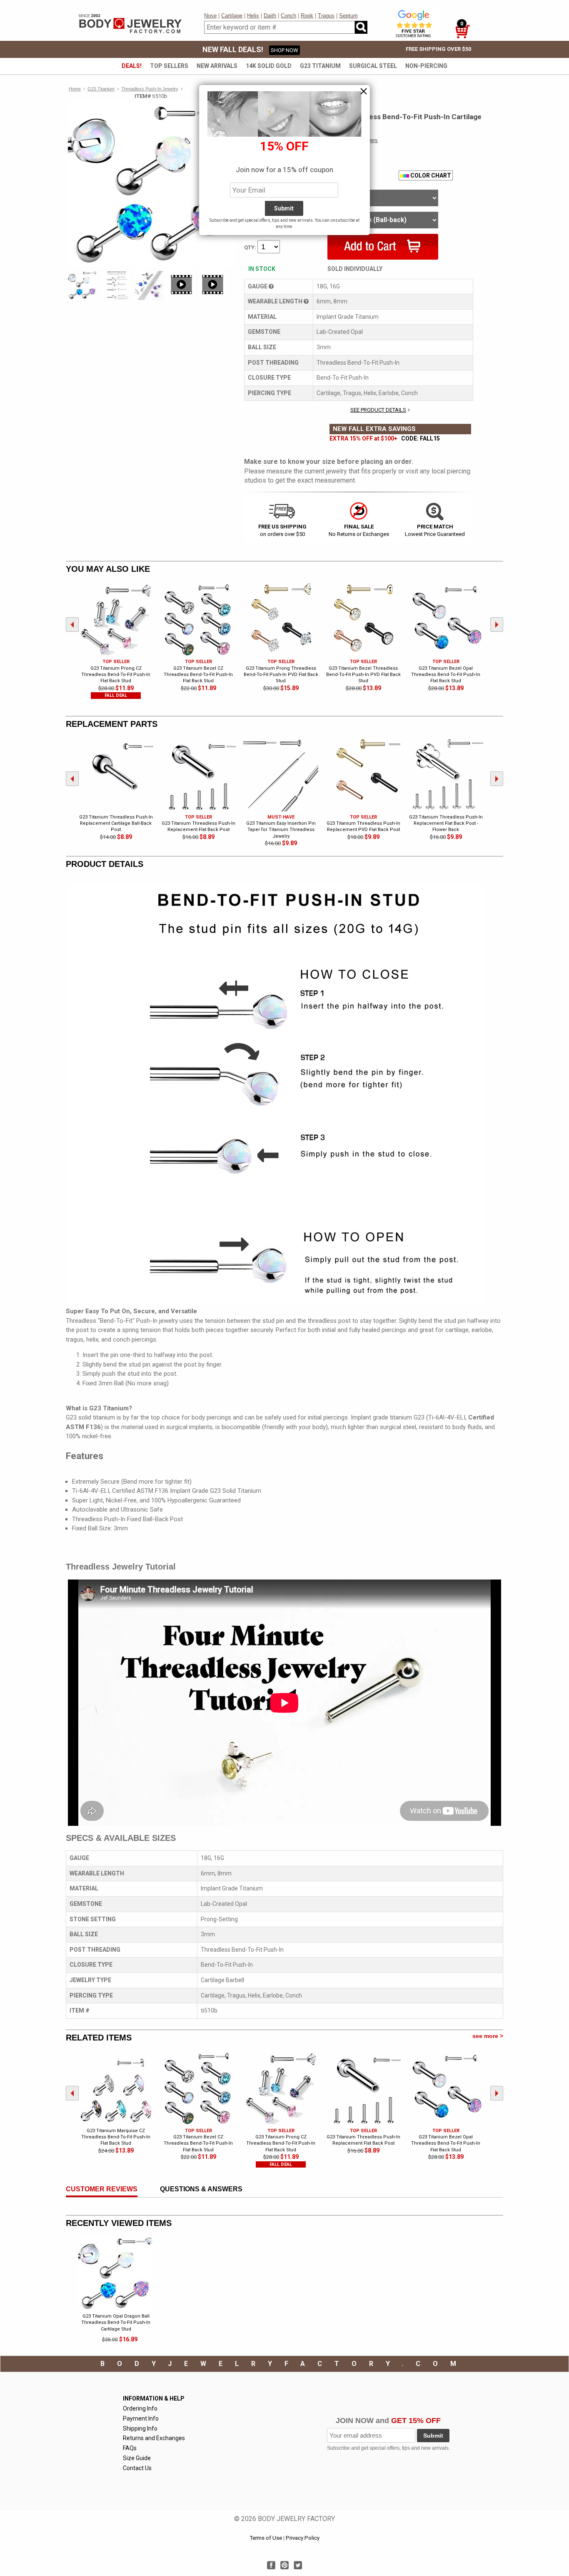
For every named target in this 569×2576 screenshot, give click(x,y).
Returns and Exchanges (154, 2438)
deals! (132, 66)
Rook (307, 16)
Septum (348, 16)
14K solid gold (269, 66)
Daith (270, 16)
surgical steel (373, 66)
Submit (433, 2436)
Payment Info (141, 2418)
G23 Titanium (320, 66)
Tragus (326, 16)
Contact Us (137, 2468)
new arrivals (217, 66)
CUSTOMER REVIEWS (102, 2189)
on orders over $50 (282, 530)
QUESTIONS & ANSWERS (201, 2189)
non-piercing (426, 66)
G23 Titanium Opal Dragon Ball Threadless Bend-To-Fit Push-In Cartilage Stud (116, 2323)
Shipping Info (140, 2428)
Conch (288, 16)
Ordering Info (140, 2408)
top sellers (169, 66)
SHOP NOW (284, 50)
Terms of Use (266, 2538)
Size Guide (137, 2458)
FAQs (130, 2448)
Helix (253, 16)
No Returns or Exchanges (359, 530)
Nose (210, 16)
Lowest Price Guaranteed (435, 530)
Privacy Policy (303, 2538)
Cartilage (232, 16)
